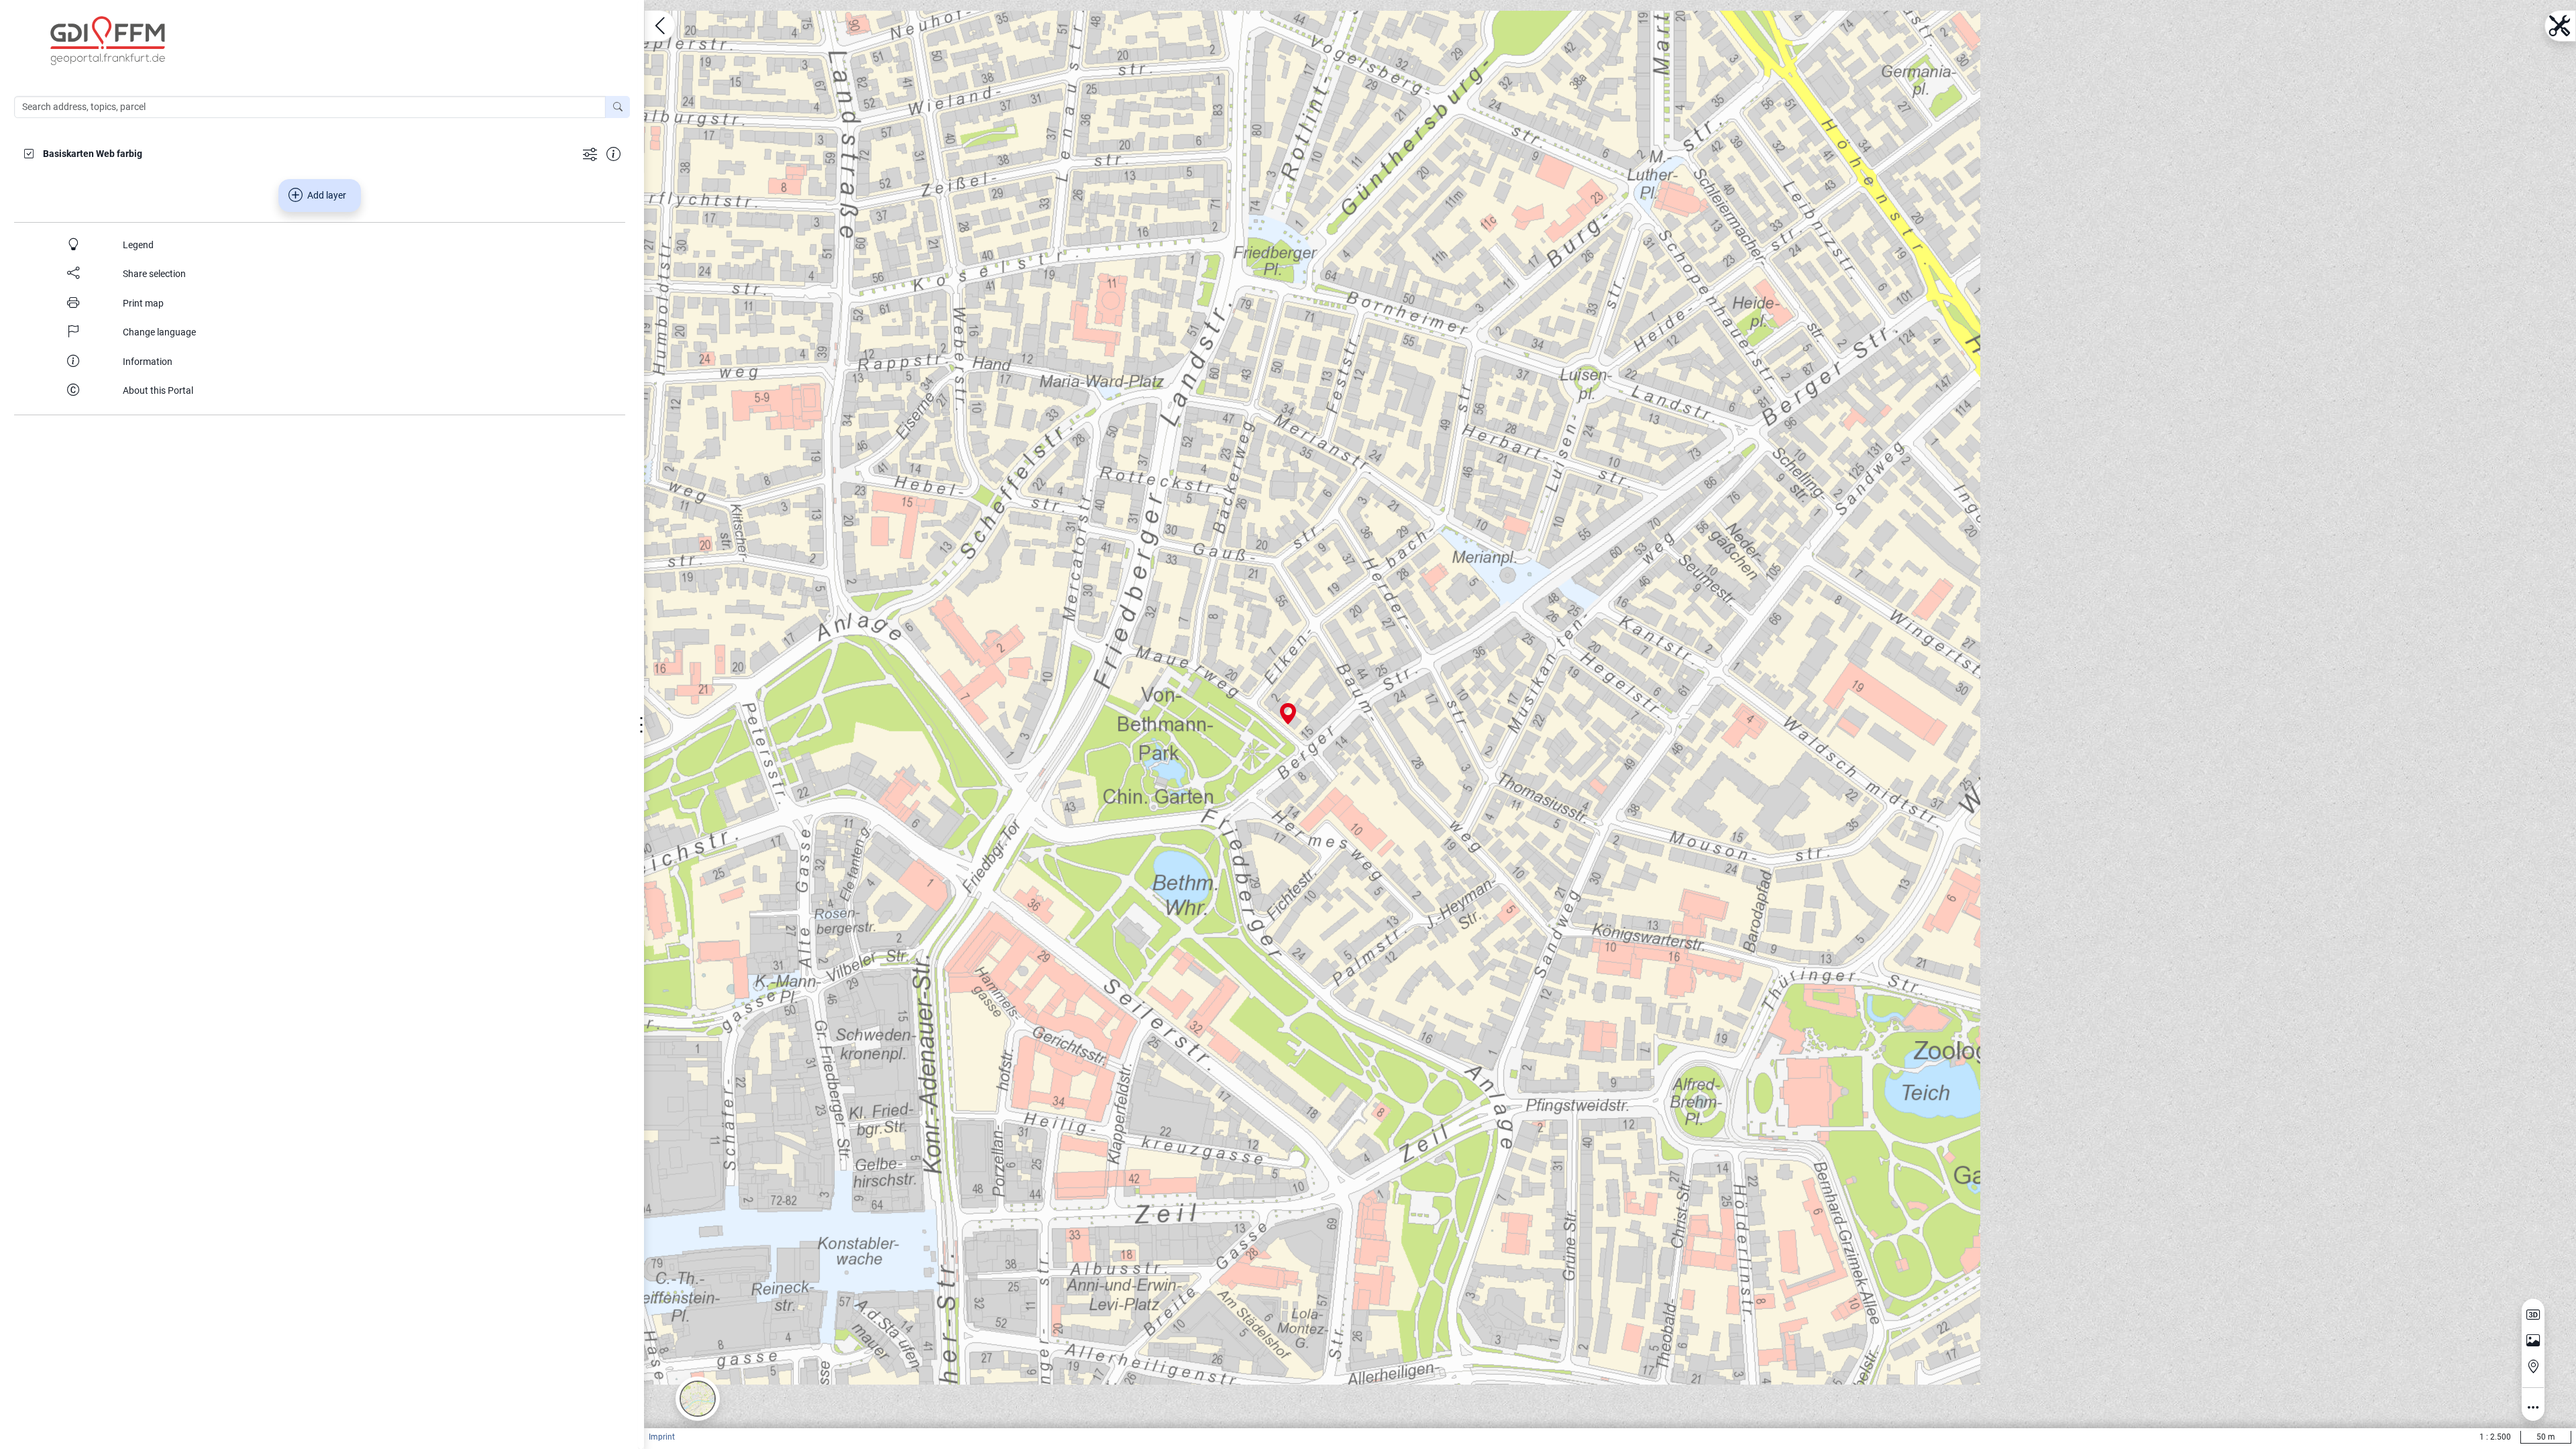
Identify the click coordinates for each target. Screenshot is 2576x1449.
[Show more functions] (590, 153)
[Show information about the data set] (613, 153)
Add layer (327, 195)
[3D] (2533, 1315)
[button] (698, 1399)
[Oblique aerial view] (2533, 1341)
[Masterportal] (329, 41)
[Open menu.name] (660, 26)
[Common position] (2533, 1366)
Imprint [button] (662, 1437)
